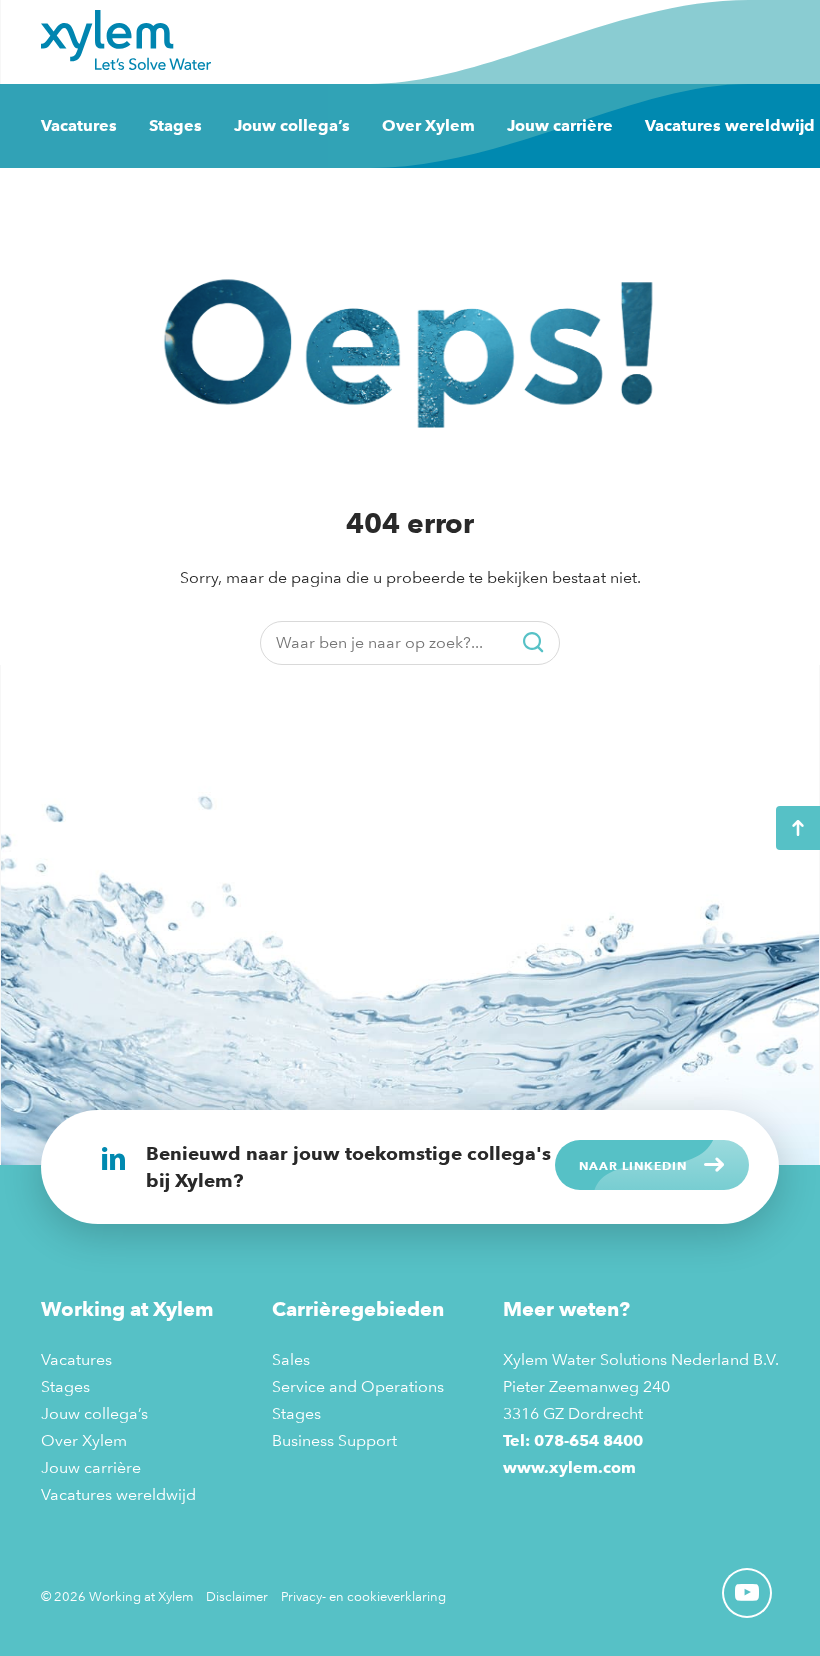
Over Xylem (428, 125)
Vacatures (79, 125)
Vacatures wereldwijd (730, 125)
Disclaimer (237, 1596)
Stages (175, 125)
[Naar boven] (798, 828)
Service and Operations (358, 1386)
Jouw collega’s (292, 125)
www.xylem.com (569, 1467)
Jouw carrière (560, 125)
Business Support (334, 1440)
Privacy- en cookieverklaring (363, 1596)
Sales (291, 1359)
